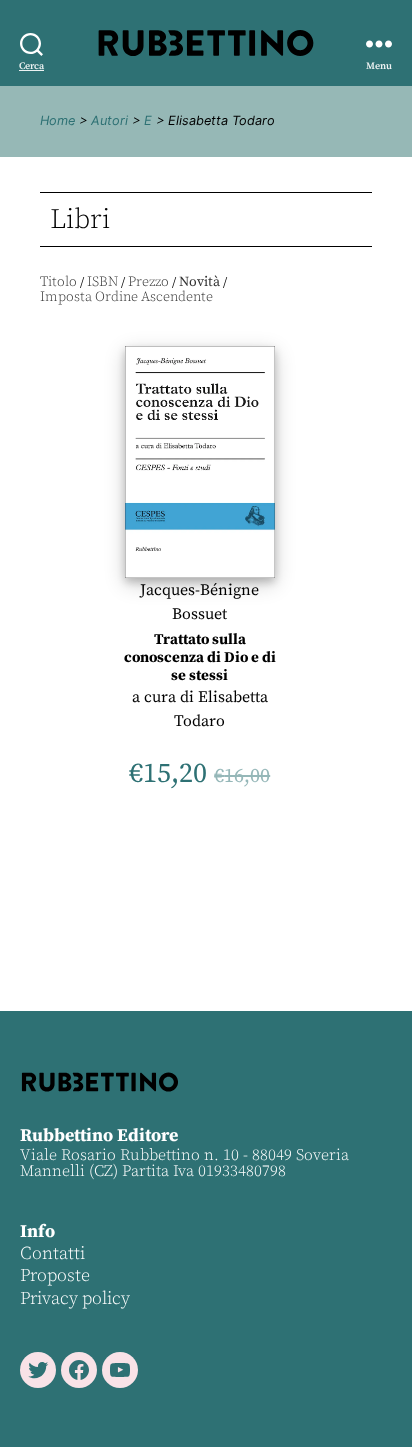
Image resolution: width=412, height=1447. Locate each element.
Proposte (55, 1275)
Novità (199, 282)
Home (57, 120)
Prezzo (148, 282)
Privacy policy (75, 1298)
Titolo (58, 282)
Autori (109, 120)
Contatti (52, 1253)
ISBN (102, 282)
